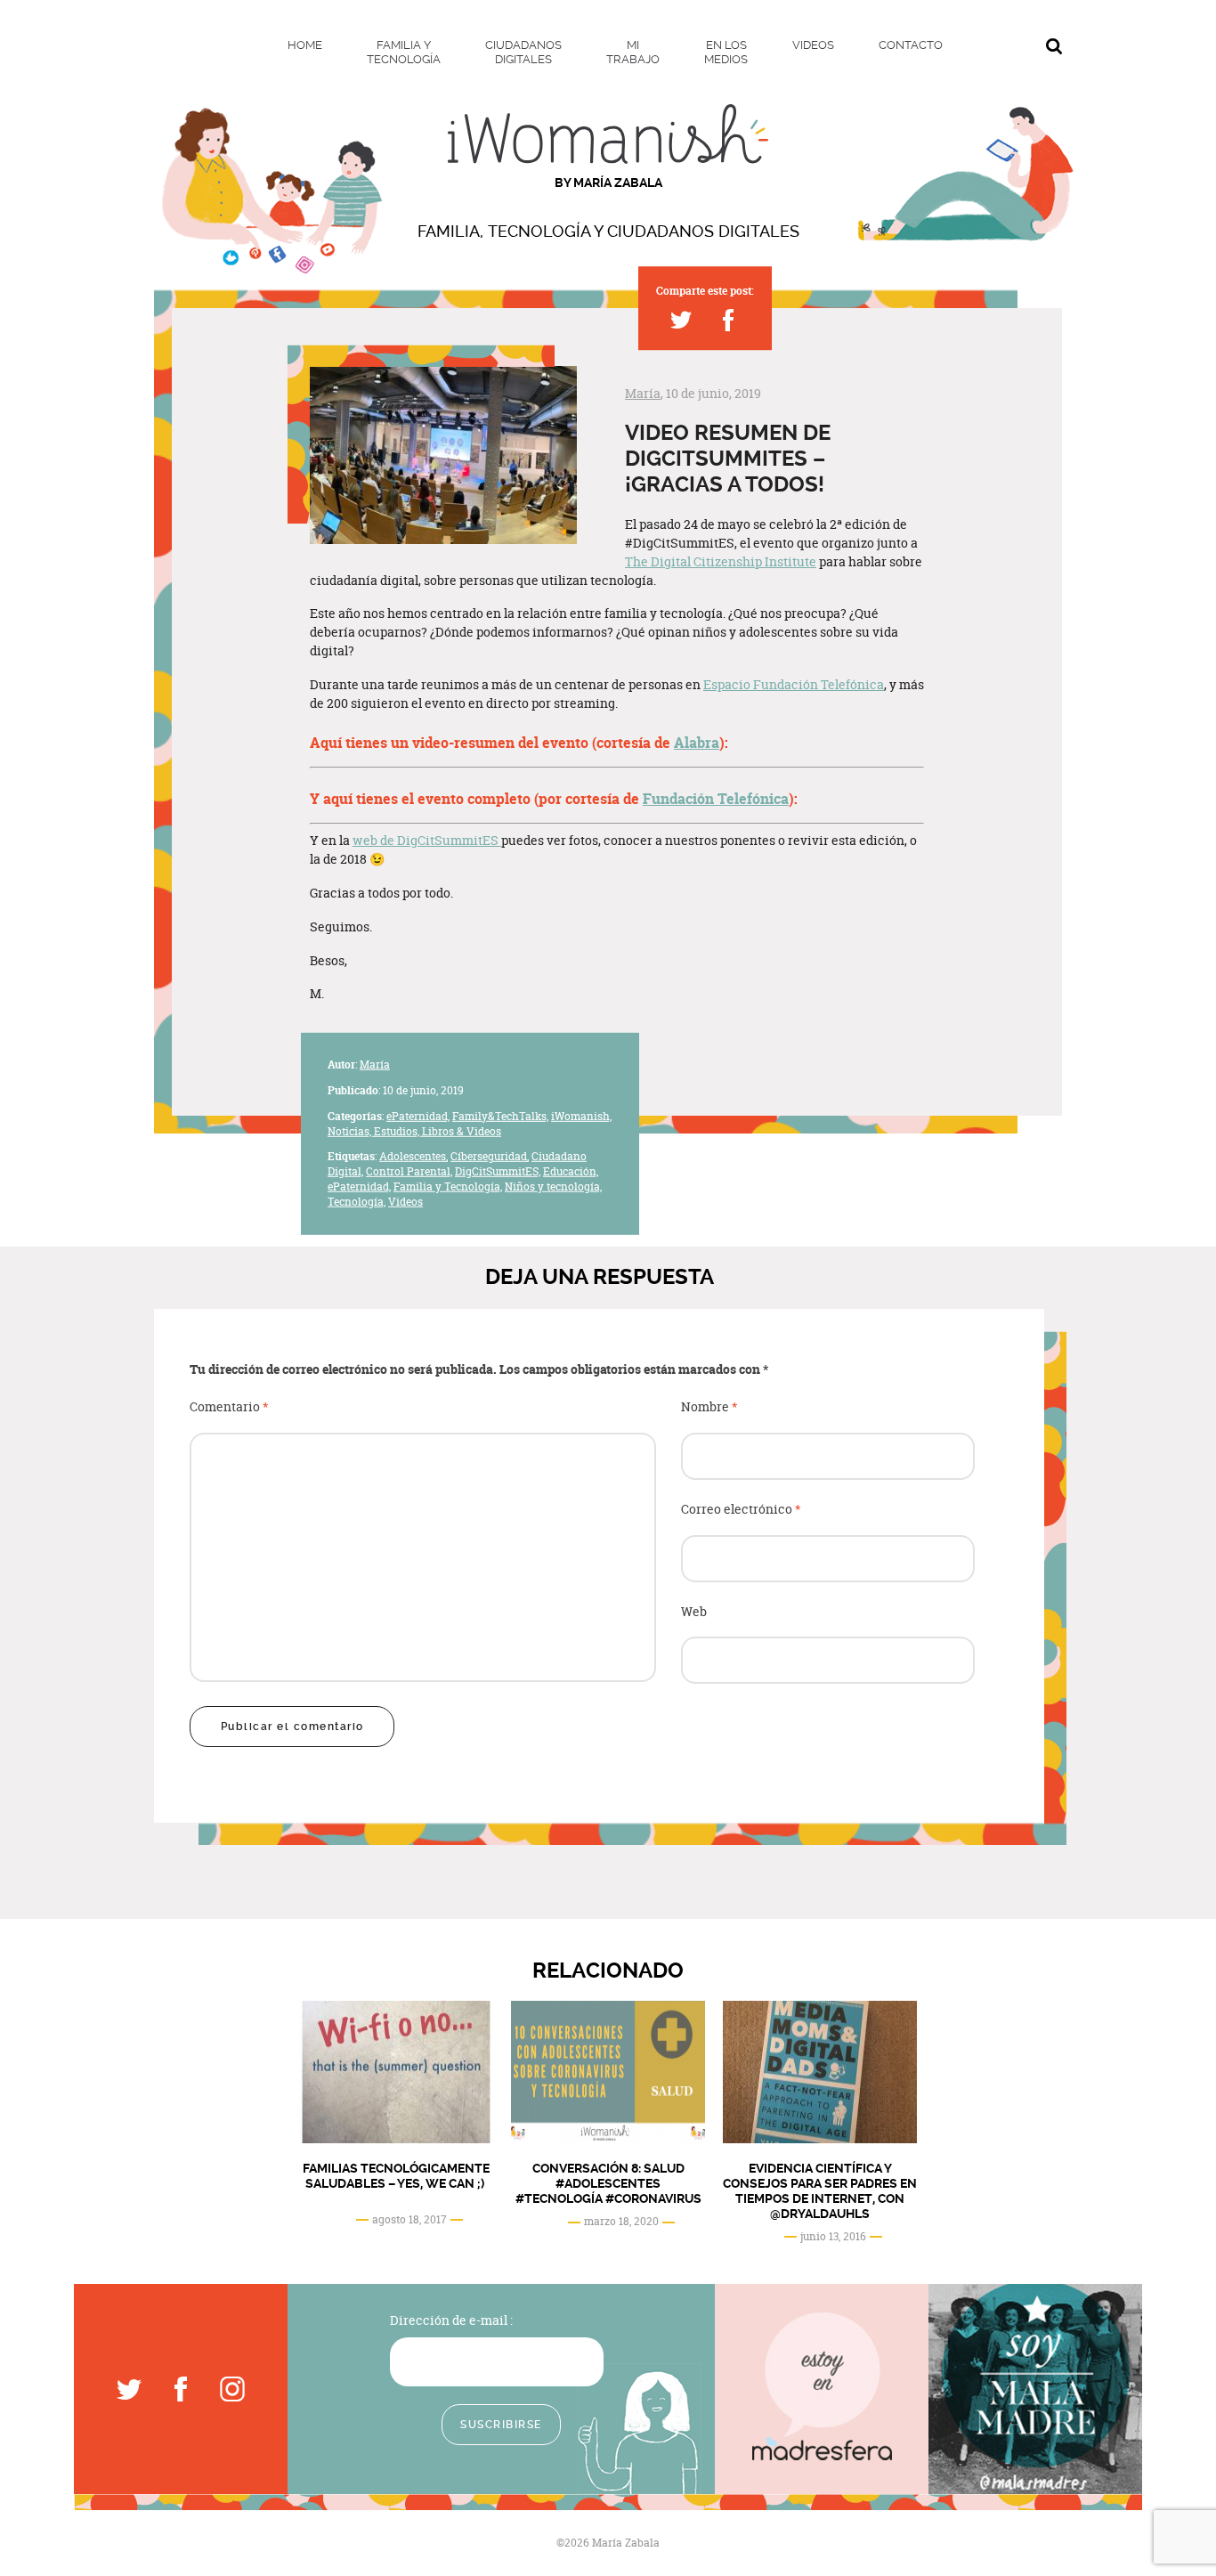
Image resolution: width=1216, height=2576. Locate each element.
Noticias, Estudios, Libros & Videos (414, 1130)
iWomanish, (581, 1116)
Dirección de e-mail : (451, 2320)
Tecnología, (357, 1202)
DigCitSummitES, (498, 1171)
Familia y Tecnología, (448, 1186)
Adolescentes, (413, 1156)
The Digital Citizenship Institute (721, 561)
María (643, 393)
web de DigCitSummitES (427, 840)
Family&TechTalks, (500, 1116)
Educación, (571, 1171)
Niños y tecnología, (553, 1186)
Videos (405, 1202)
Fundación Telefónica (716, 799)
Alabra (697, 743)
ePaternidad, (418, 1116)
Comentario (229, 1407)
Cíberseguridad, (490, 1156)
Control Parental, (409, 1171)
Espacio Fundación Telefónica (794, 684)
